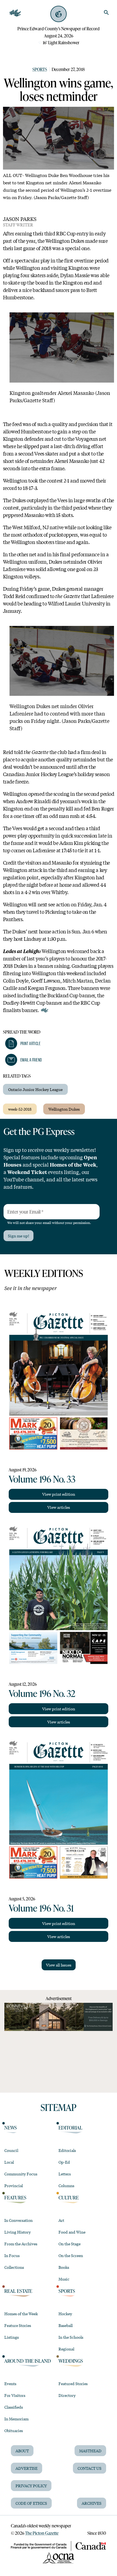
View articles (59, 1507)
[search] (106, 13)
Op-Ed (64, 2162)
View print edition (59, 1494)
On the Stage (70, 2244)
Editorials (67, 2150)
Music (64, 2279)
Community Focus (21, 2174)
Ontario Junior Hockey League (35, 1089)
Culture (69, 2198)
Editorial (70, 2128)
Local (9, 2162)
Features (15, 2198)
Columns (66, 2185)
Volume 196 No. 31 (41, 1908)
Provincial (14, 2185)
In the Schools (71, 2337)
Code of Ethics (31, 2503)
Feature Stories (18, 2325)
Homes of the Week (21, 2314)
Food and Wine (72, 2232)
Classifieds (14, 2407)
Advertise (27, 2468)
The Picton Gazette (42, 2533)
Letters (65, 2174)
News (11, 2128)
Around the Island (28, 2361)
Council (11, 2150)
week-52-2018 (20, 1109)
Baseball (66, 2325)
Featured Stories (73, 2383)
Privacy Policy (31, 2486)
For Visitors (15, 2395)
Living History (18, 2232)
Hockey (65, 2314)
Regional (66, 2349)
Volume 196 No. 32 (42, 1693)
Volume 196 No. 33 (42, 1479)
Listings (12, 2337)
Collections (14, 2267)
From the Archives (21, 2244)
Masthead (90, 2451)
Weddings (71, 2361)
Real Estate (18, 2291)
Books (64, 2267)
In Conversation (19, 2220)
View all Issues (59, 1965)
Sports (40, 69)
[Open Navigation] (15, 13)
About (22, 2451)
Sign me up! (19, 1236)
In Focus (12, 2255)
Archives (92, 2503)
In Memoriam (16, 2419)
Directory (67, 2395)
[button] (23, 1043)
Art (61, 2220)
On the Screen (71, 2255)
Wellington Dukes (64, 1109)
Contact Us (90, 2468)
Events (10, 2383)
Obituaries (14, 2430)
